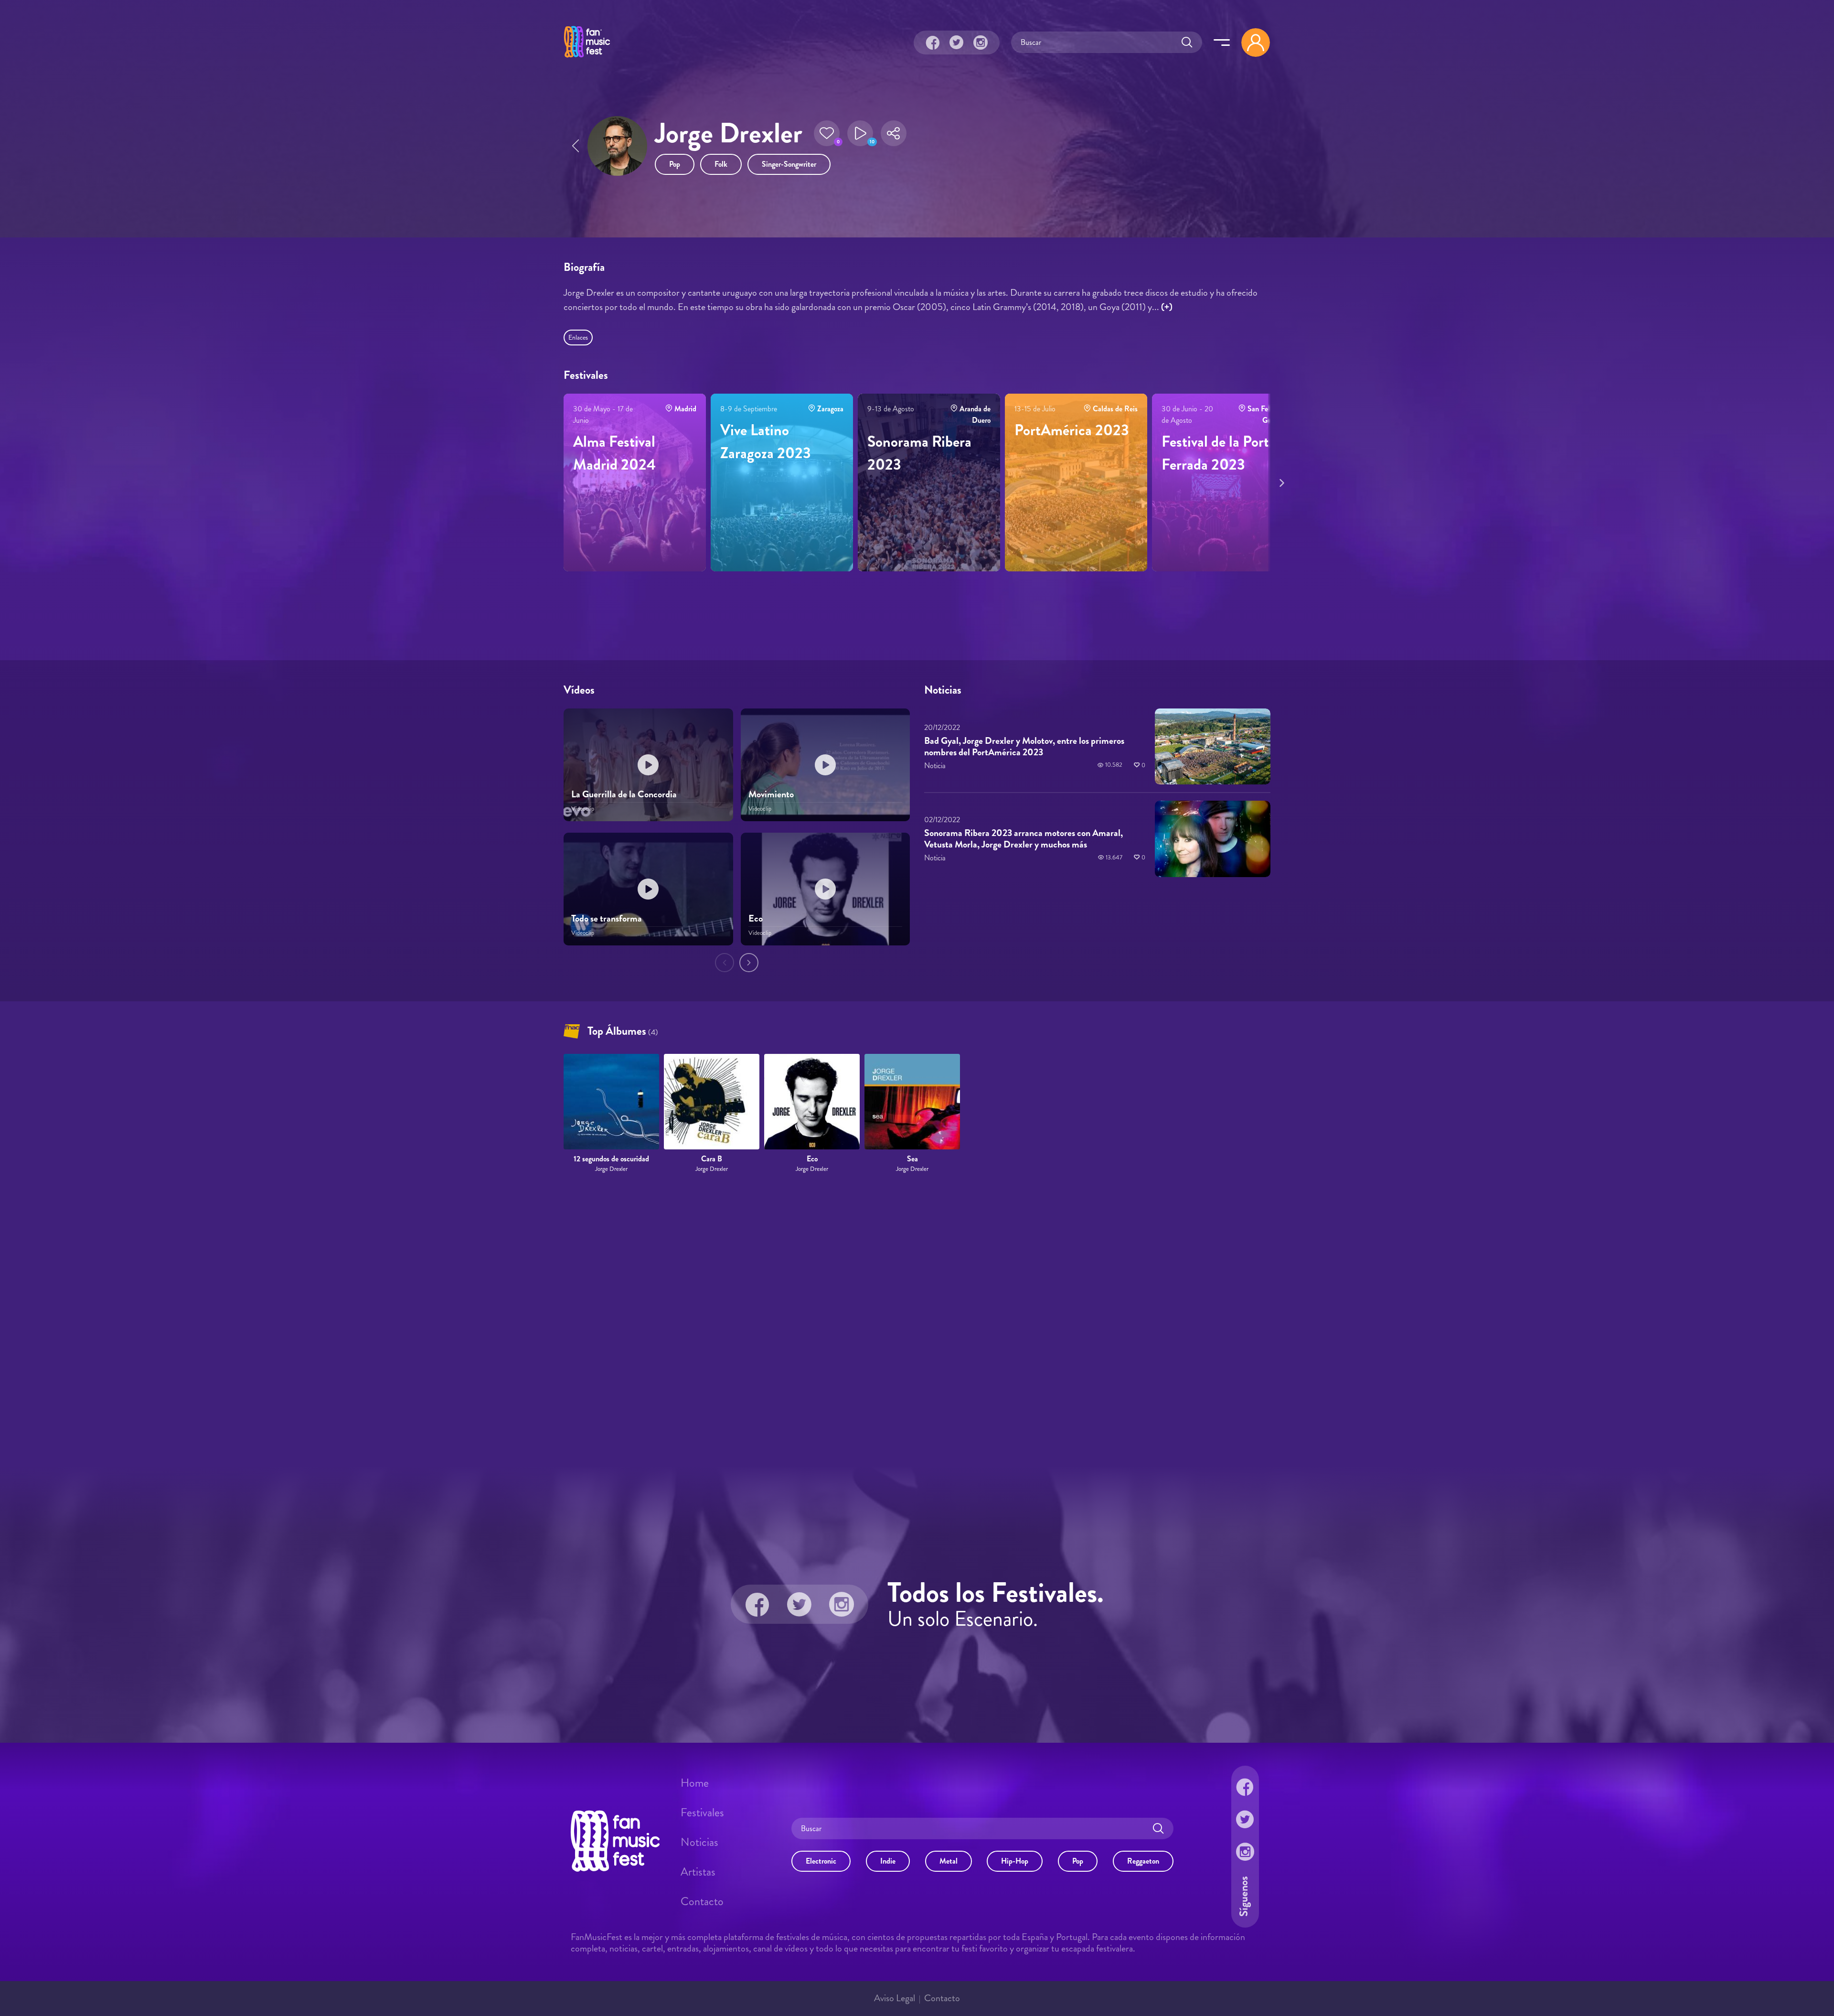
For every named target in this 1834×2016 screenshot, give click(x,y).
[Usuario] (1256, 43)
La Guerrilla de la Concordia (624, 794)
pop (675, 164)
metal (949, 1861)
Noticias (699, 1842)
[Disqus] (917, 1320)
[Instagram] (981, 43)
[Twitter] (957, 43)
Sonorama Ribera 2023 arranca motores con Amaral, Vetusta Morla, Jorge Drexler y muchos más (1024, 839)
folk (721, 164)
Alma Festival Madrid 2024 (614, 453)
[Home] (587, 59)
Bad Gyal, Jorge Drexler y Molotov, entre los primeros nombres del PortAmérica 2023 (1024, 746)
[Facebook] (933, 43)
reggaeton (1143, 1861)
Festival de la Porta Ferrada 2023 (1219, 453)
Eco (756, 918)
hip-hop (1015, 1861)
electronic (821, 1861)
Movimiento (771, 794)
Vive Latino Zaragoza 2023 (766, 441)
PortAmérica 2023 (1072, 430)
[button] (827, 133)
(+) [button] (1167, 307)
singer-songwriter (789, 164)
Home (695, 1783)
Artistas (698, 1872)
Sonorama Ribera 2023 (919, 453)
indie (888, 1861)
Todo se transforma (607, 918)
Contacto (702, 1901)
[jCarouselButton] (1280, 481)
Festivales (702, 1812)
